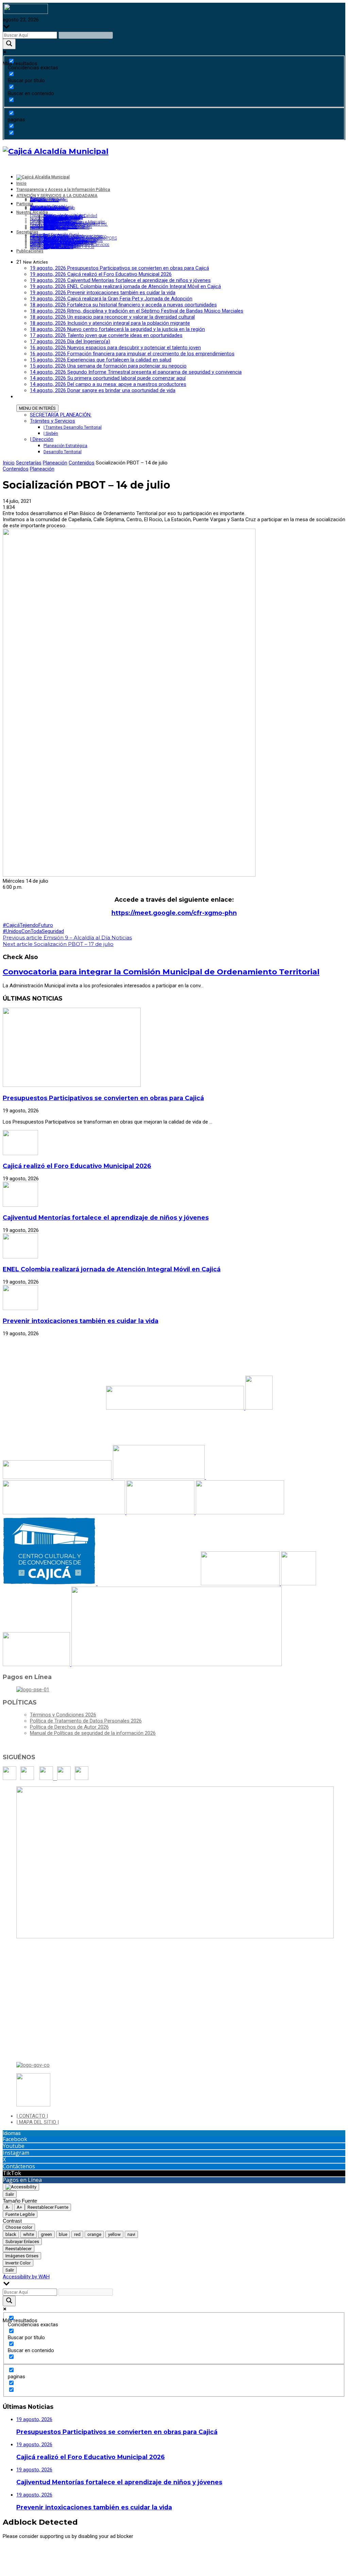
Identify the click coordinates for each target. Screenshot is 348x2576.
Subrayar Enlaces (22, 2242)
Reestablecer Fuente (48, 2207)
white (29, 2234)
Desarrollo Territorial (63, 452)
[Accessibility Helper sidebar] (21, 2187)
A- (8, 2207)
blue (63, 2234)
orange (94, 2234)
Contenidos (82, 463)
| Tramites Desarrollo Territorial (73, 427)
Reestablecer (19, 2249)
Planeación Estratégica (65, 446)
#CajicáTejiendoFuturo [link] (28, 925)
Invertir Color (18, 2263)
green (46, 2234)
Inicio (9, 463)
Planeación (55, 463)
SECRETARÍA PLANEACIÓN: (61, 415)
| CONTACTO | (32, 2116)
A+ (19, 2207)
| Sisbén (51, 434)
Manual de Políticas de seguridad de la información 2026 (93, 1733)
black (11, 2234)
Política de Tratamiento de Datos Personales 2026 (86, 1721)
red (77, 2234)
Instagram (16, 2153)
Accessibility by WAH (26, 2277)
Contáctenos (19, 2166)
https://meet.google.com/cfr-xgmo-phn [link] (174, 913)
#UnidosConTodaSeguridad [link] (33, 931)
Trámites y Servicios (53, 421)
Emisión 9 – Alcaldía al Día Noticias (67, 938)
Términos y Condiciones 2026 (63, 1715)
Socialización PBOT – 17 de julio (58, 944)
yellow (114, 2234)
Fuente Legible (20, 2214)
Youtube (14, 2146)
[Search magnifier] (9, 44)
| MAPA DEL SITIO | (38, 2122)
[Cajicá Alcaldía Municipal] (56, 151)
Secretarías (29, 463)
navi (131, 2234)
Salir (10, 2194)
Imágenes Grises (22, 2256)
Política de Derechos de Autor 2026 (69, 1727)
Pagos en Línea (22, 2180)
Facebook (15, 2139)
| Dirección (42, 439)
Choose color (19, 2227)
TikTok (12, 2173)
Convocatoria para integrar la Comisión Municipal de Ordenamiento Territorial (161, 972)
